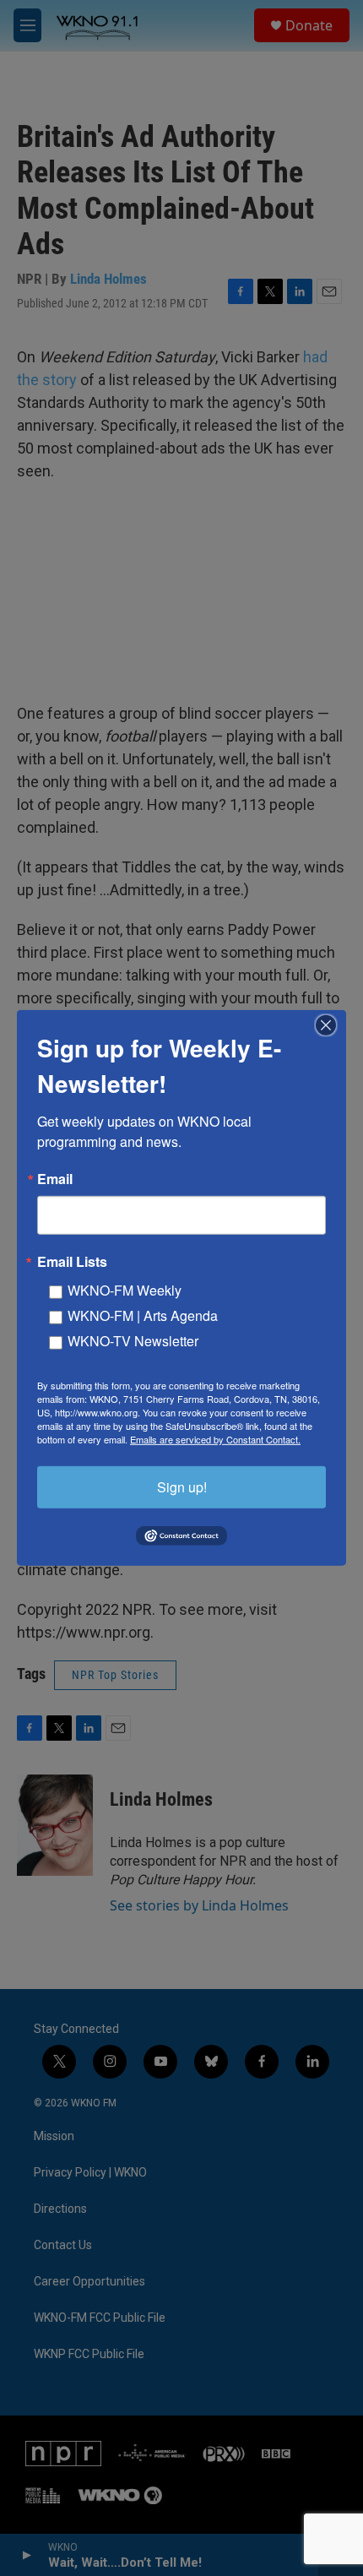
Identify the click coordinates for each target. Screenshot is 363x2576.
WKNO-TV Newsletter (133, 1341)
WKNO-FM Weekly (125, 1290)
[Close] (331, 1025)
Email (55, 1179)
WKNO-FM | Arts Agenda (143, 1315)
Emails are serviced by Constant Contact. (215, 1439)
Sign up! (182, 1487)
